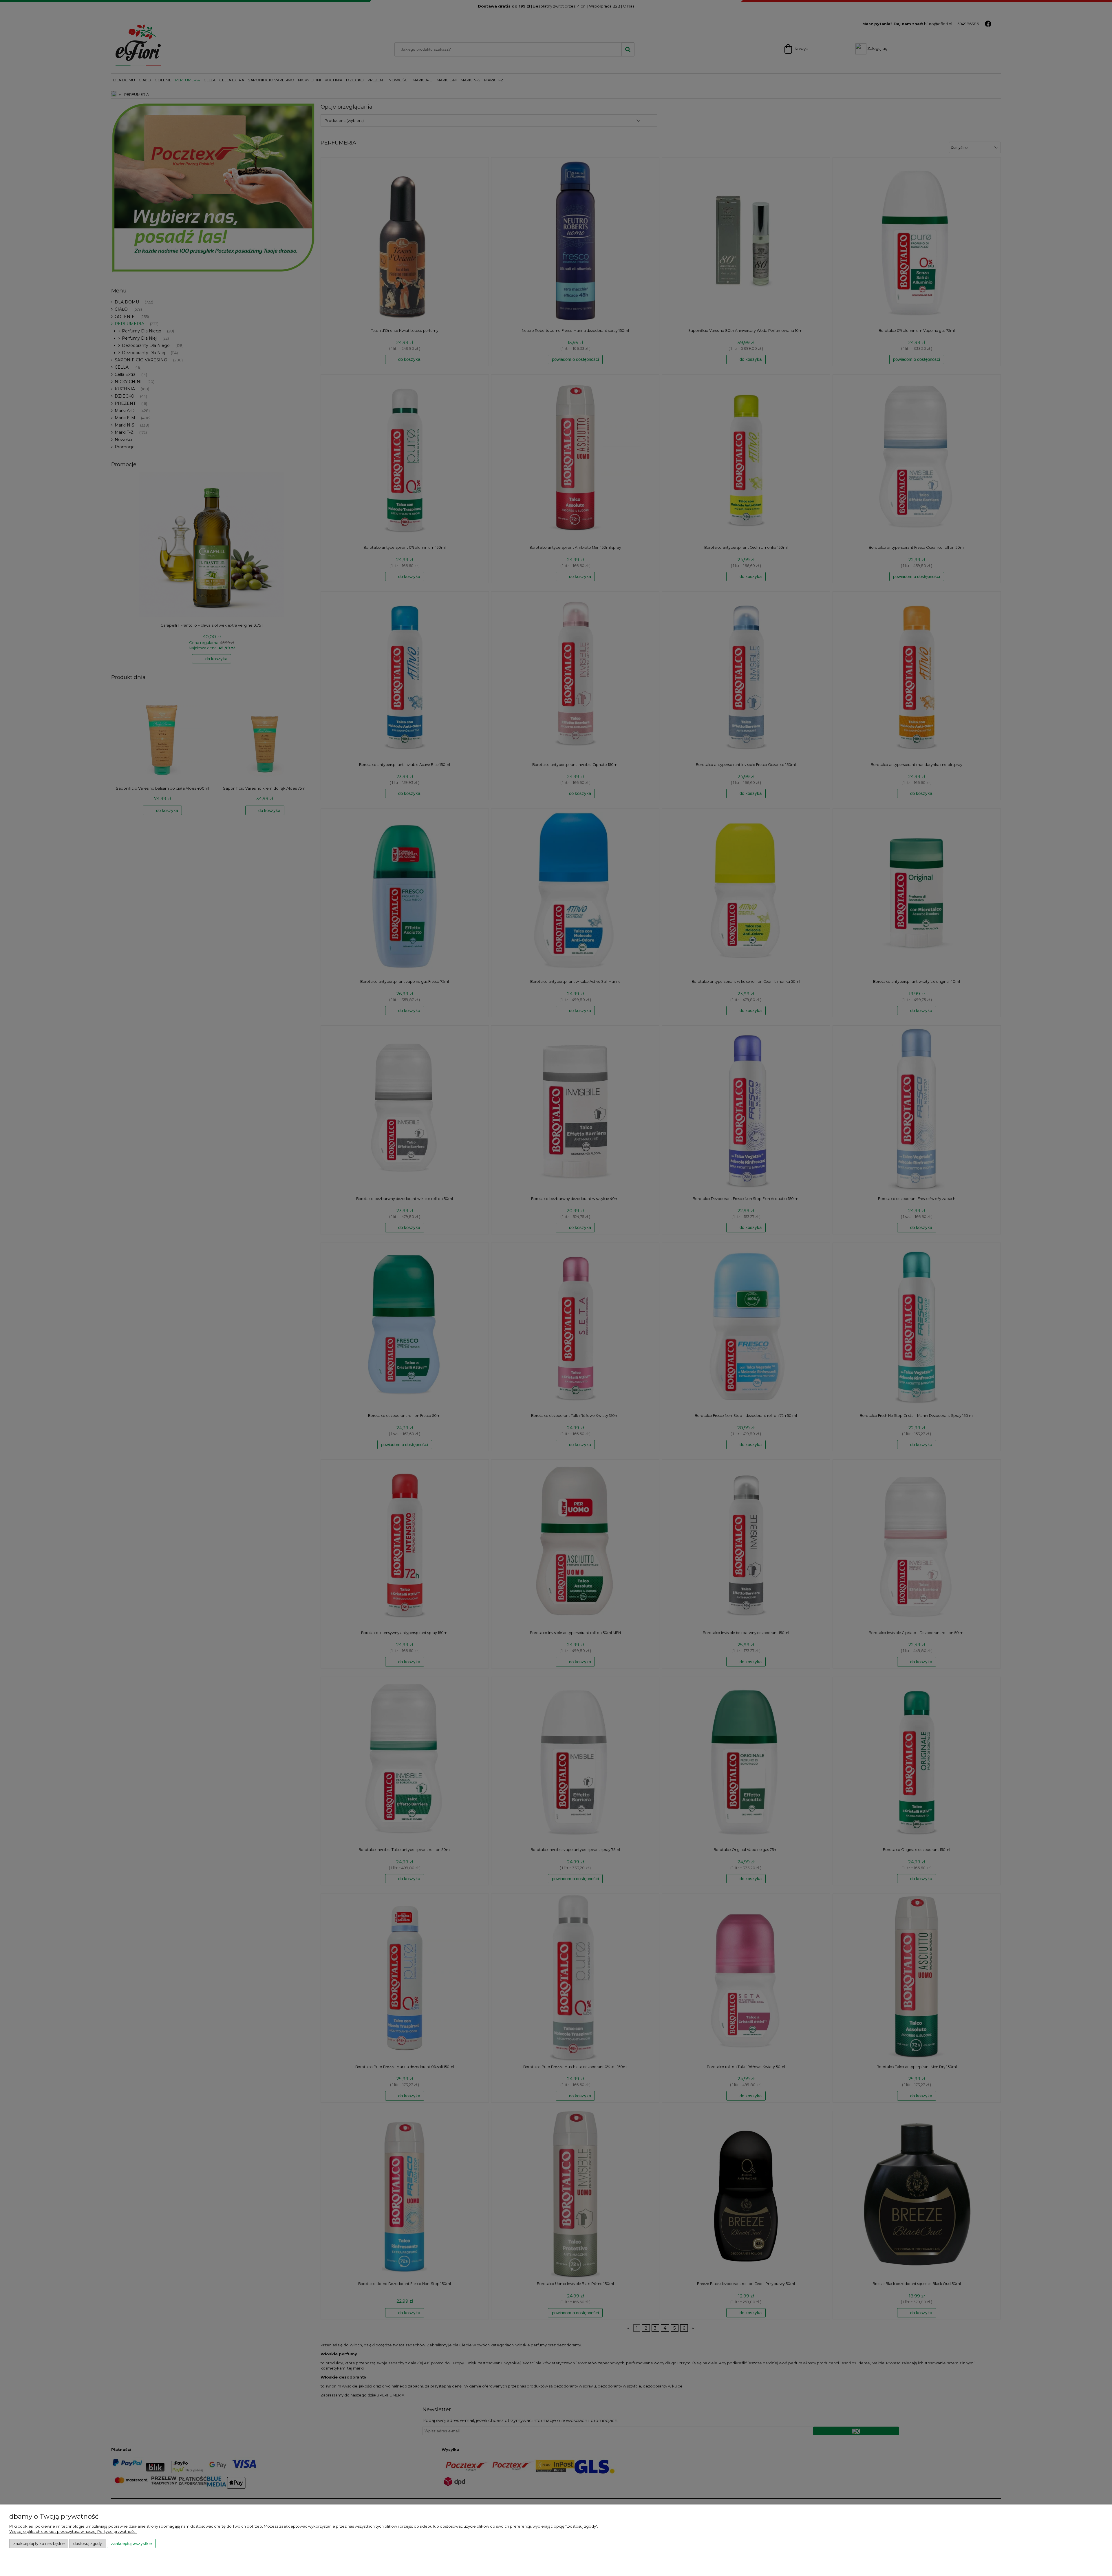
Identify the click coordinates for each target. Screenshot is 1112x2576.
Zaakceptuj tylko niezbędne (39, 2543)
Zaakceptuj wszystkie (131, 2543)
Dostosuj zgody (88, 2543)
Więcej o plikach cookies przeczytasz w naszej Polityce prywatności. (73, 2531)
